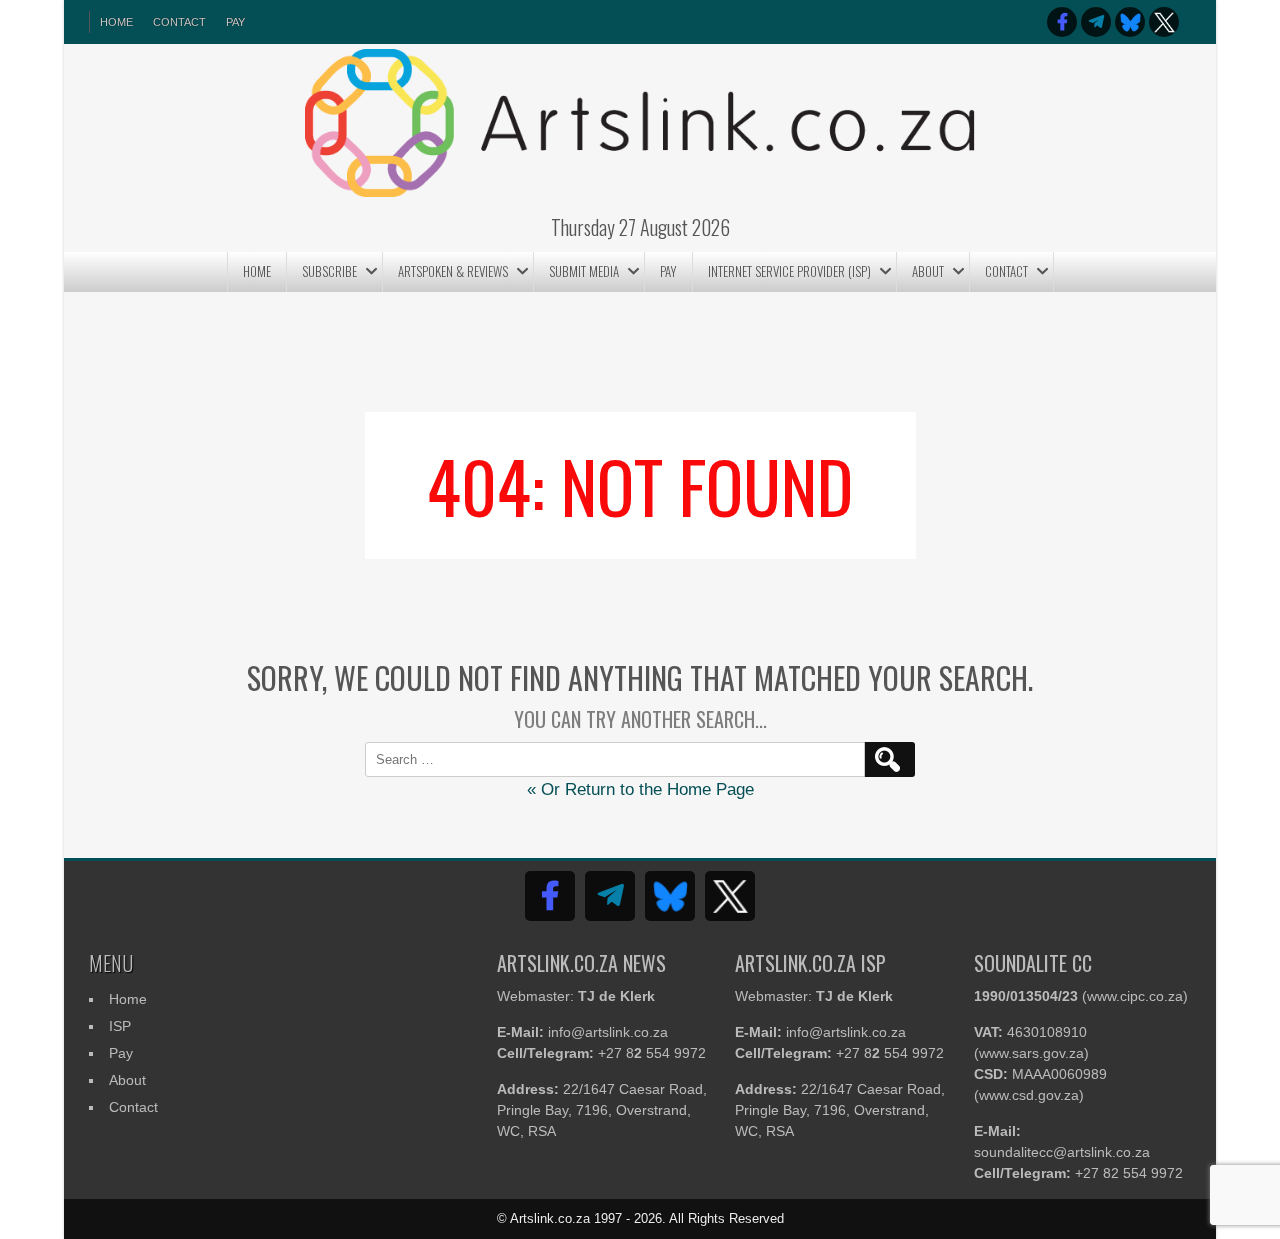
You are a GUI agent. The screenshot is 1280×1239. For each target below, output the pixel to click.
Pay (235, 22)
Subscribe (329, 271)
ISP (120, 1026)
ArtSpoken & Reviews (453, 271)
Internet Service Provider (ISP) (789, 271)
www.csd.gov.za (1029, 1095)
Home (257, 271)
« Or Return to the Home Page (640, 789)
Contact (179, 22)
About (928, 271)
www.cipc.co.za (1135, 996)
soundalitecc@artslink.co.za (1062, 1152)
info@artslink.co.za (608, 1032)
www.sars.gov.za (1031, 1053)
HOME (116, 22)
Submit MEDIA (584, 271)
